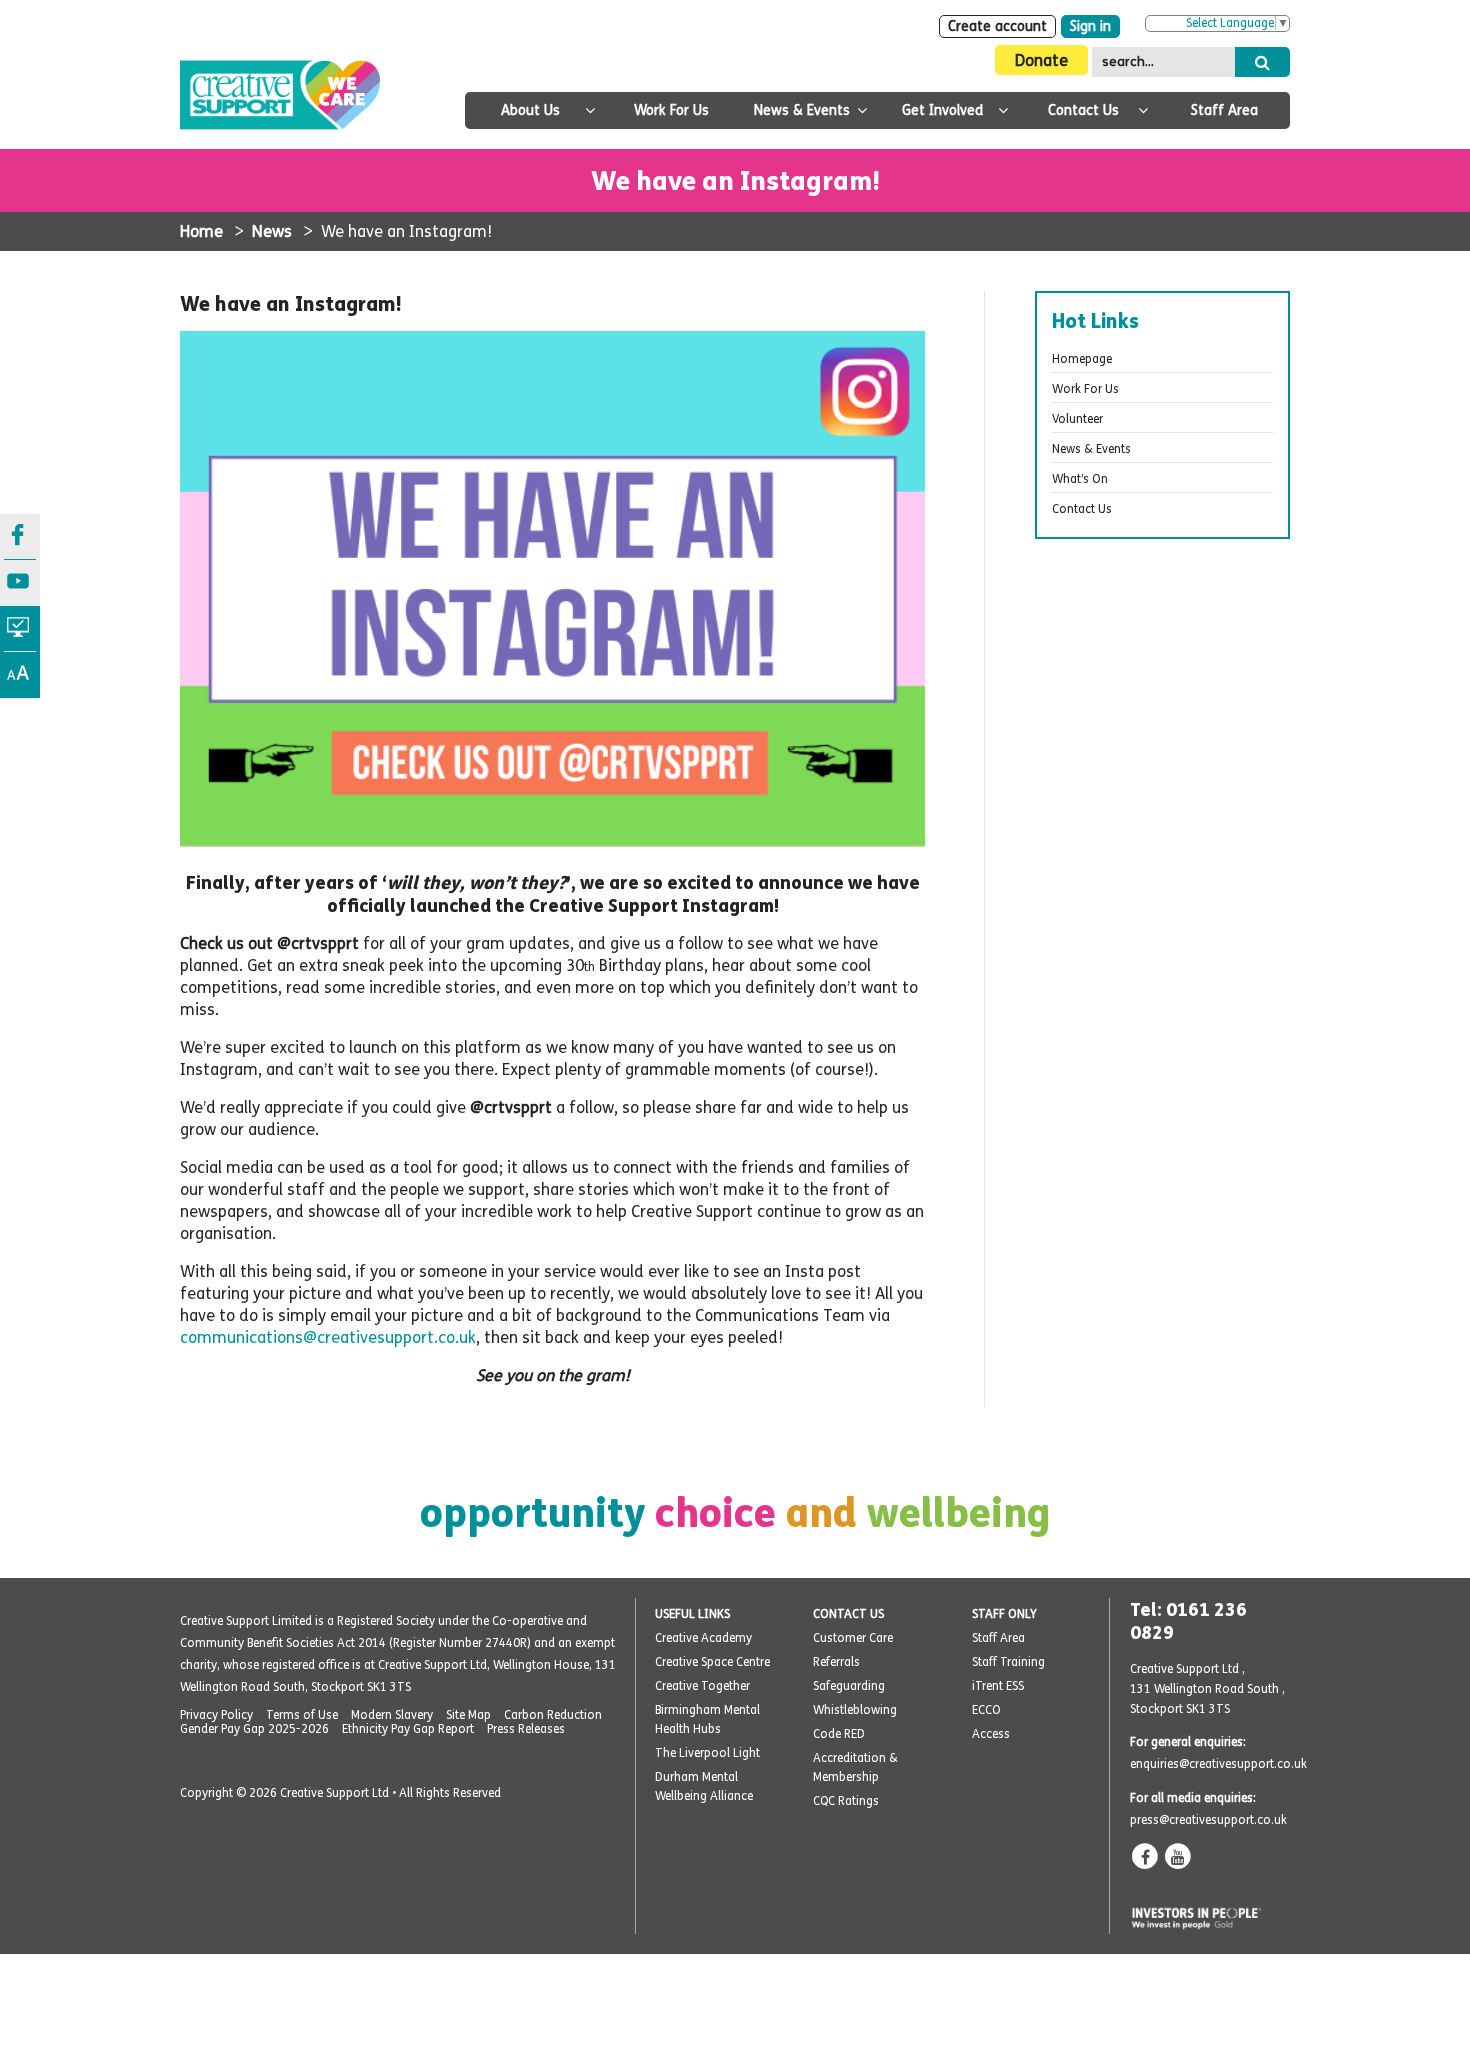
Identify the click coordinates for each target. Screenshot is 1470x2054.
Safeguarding (849, 1686)
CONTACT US (848, 1614)
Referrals (836, 1662)
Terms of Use (302, 1715)
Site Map (468, 1715)
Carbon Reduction (553, 1715)
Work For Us (671, 110)
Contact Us (1083, 110)
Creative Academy (703, 1638)
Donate (1041, 60)
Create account (997, 26)
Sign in (1090, 26)
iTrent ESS (998, 1686)
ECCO (986, 1710)
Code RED (839, 1734)
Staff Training (1008, 1662)
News (272, 231)
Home (201, 231)
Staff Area (1224, 110)
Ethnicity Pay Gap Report (408, 1729)
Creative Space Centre (712, 1662)
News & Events (802, 110)
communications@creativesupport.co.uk (328, 1337)
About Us (530, 110)
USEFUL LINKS (692, 1614)
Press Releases (526, 1729)
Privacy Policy (216, 1715)
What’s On (1080, 479)
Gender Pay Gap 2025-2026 (254, 1729)
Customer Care (853, 1638)
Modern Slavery (392, 1715)
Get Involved (942, 110)
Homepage (1082, 359)
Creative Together (702, 1686)
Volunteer (1077, 419)
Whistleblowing (855, 1710)
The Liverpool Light (707, 1753)
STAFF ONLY (1004, 1614)
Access (991, 1734)
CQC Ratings (846, 1801)
